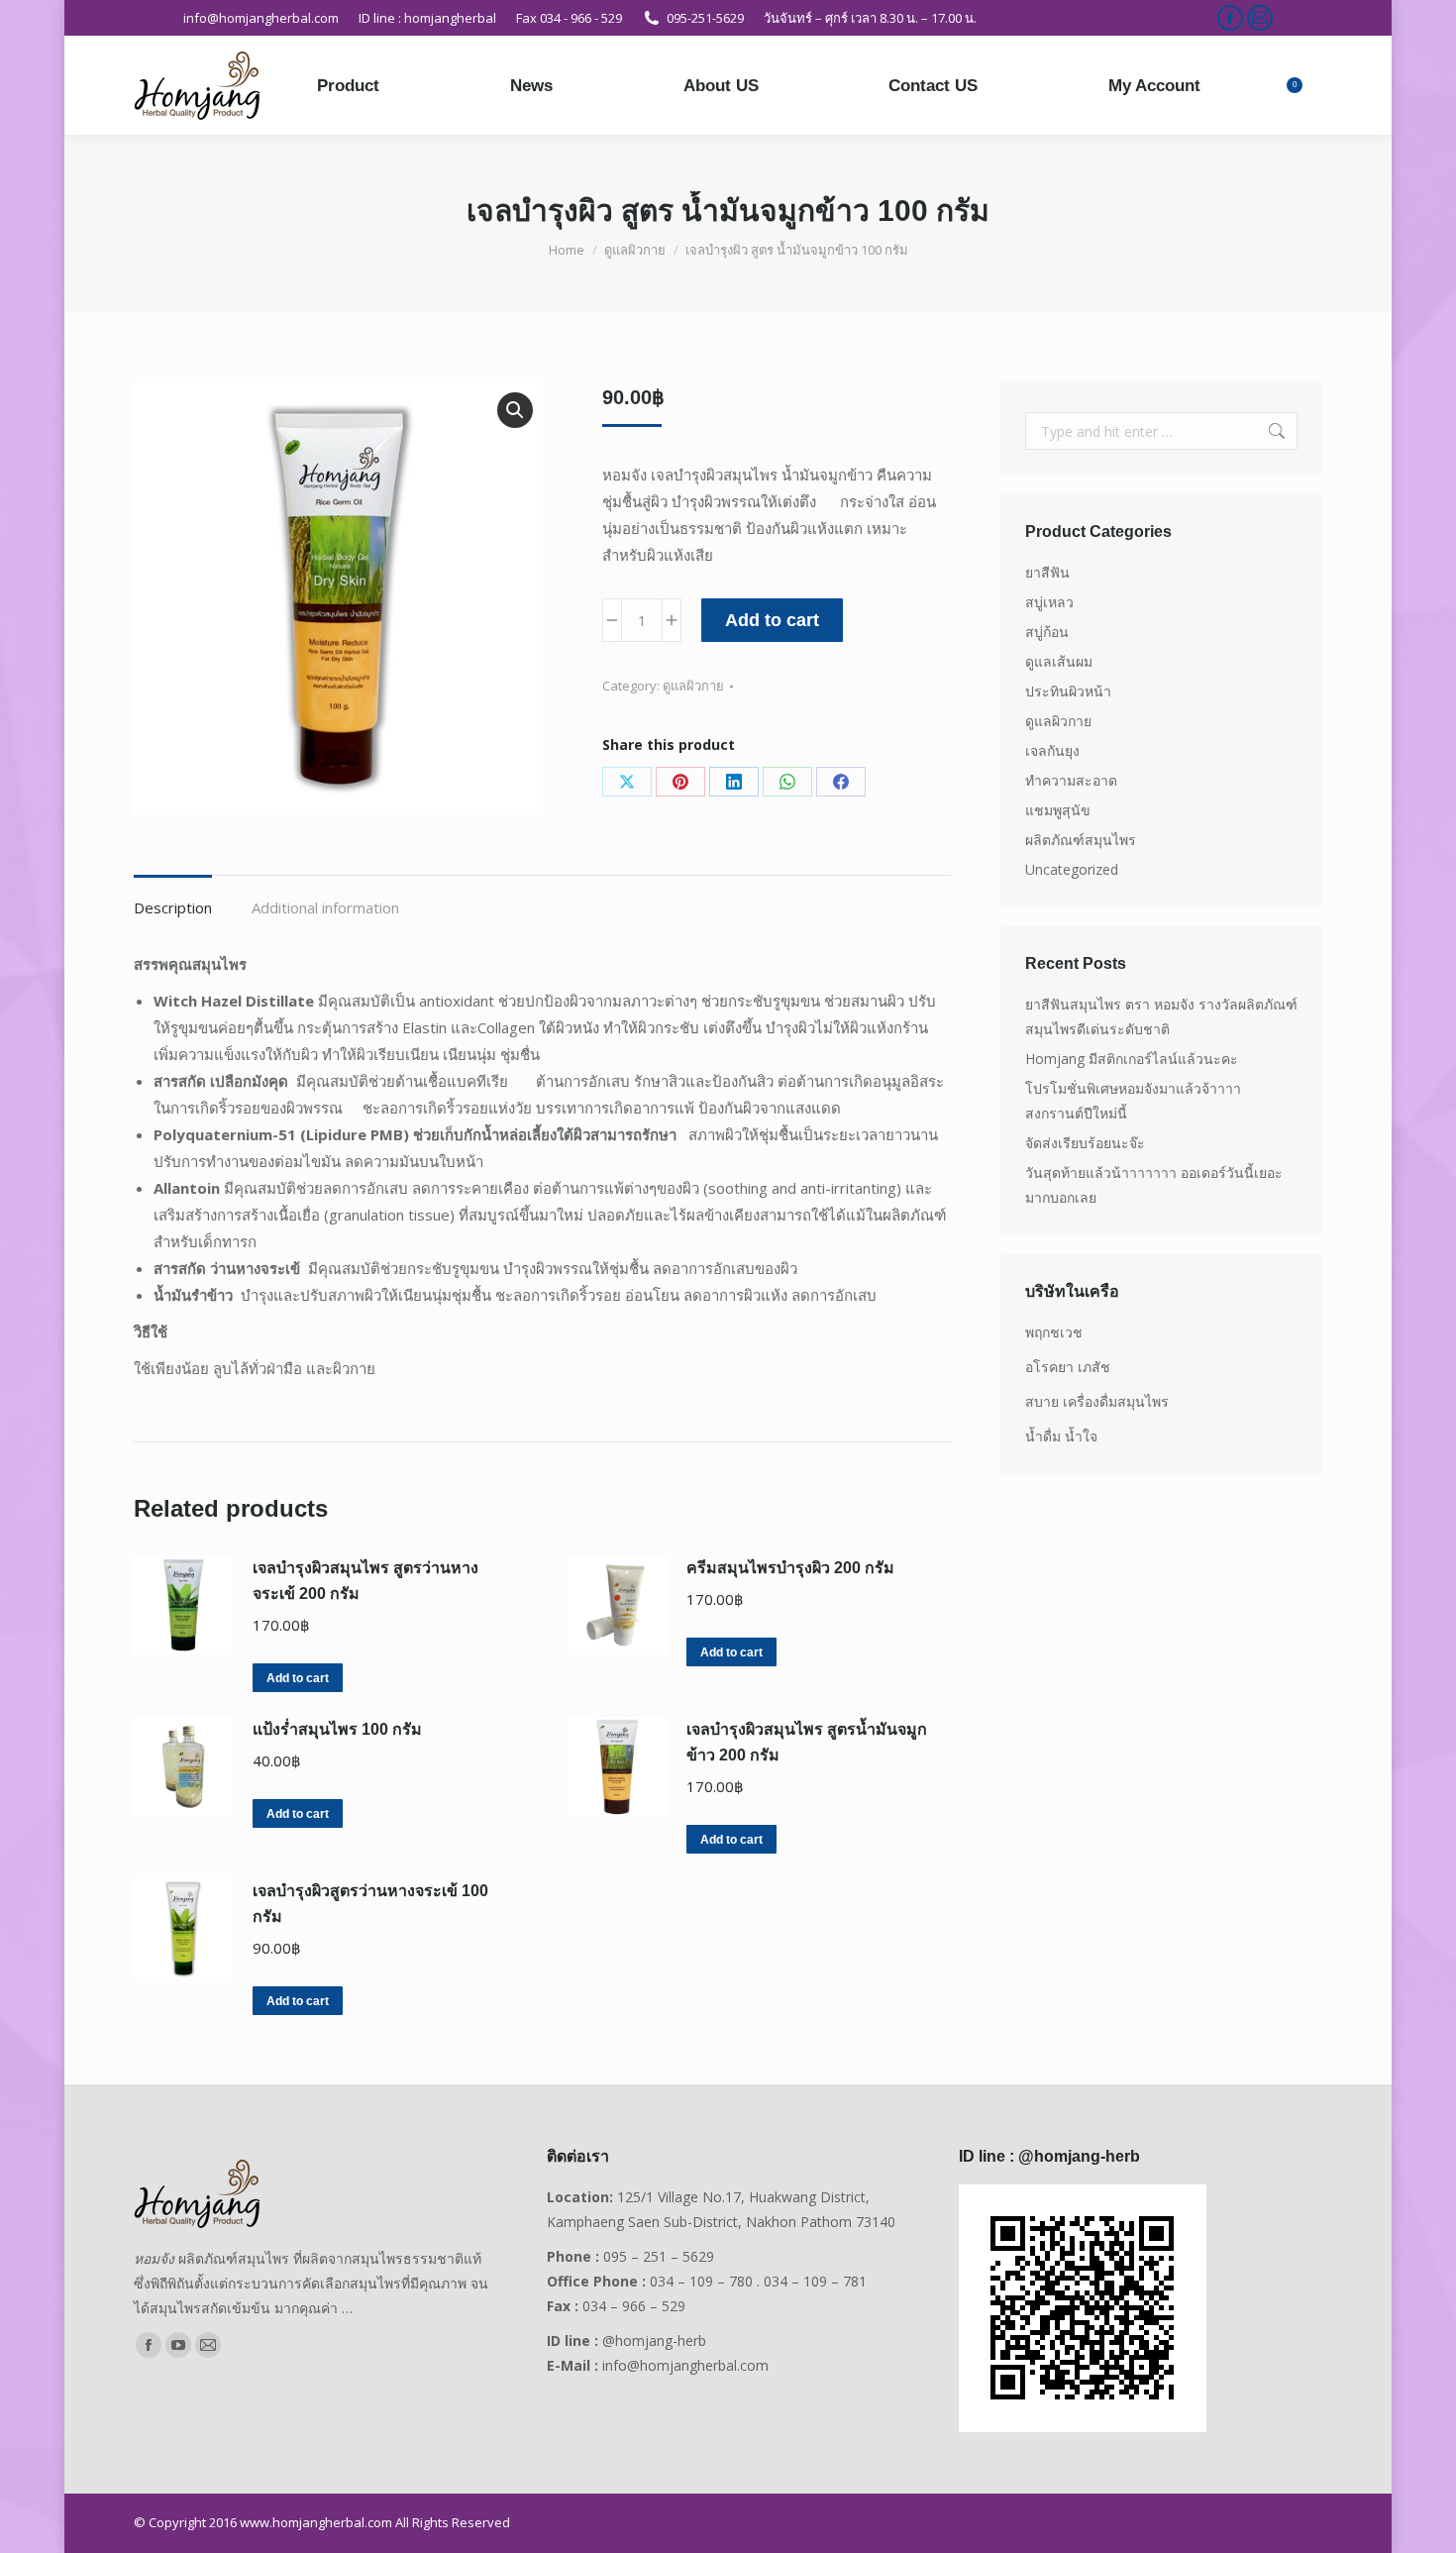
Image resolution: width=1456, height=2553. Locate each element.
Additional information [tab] (325, 907)
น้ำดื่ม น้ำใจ (1061, 1436)
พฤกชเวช (1054, 1332)
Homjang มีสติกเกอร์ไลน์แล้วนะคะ (1132, 1059)
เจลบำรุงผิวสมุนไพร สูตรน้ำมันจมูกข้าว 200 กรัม (807, 1742)
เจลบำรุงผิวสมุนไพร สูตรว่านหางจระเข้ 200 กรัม (365, 1581)
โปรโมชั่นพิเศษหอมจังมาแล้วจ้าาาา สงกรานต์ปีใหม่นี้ (1133, 1101)
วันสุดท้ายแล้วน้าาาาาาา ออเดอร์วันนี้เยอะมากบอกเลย (1154, 1185)
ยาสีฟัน (1047, 572)
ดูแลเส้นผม (1059, 661)
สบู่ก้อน (1047, 632)
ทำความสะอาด (1071, 780)
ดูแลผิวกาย (693, 686)
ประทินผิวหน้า (1068, 691)
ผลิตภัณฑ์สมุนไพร (1081, 840)
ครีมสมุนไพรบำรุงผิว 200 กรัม (790, 1568)
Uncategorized (1072, 869)
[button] (515, 410)
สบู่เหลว (1049, 602)
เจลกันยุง (1052, 750)
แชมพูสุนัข (1058, 810)
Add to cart (772, 620)
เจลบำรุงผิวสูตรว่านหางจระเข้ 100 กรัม (370, 1904)
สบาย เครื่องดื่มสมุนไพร (1097, 1401)
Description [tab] (173, 907)
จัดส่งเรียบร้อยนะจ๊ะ (1085, 1143)
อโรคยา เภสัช (1068, 1367)
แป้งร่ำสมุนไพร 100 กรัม (337, 1729)
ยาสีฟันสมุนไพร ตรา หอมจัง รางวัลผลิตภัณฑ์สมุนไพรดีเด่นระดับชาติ (1161, 1016)
